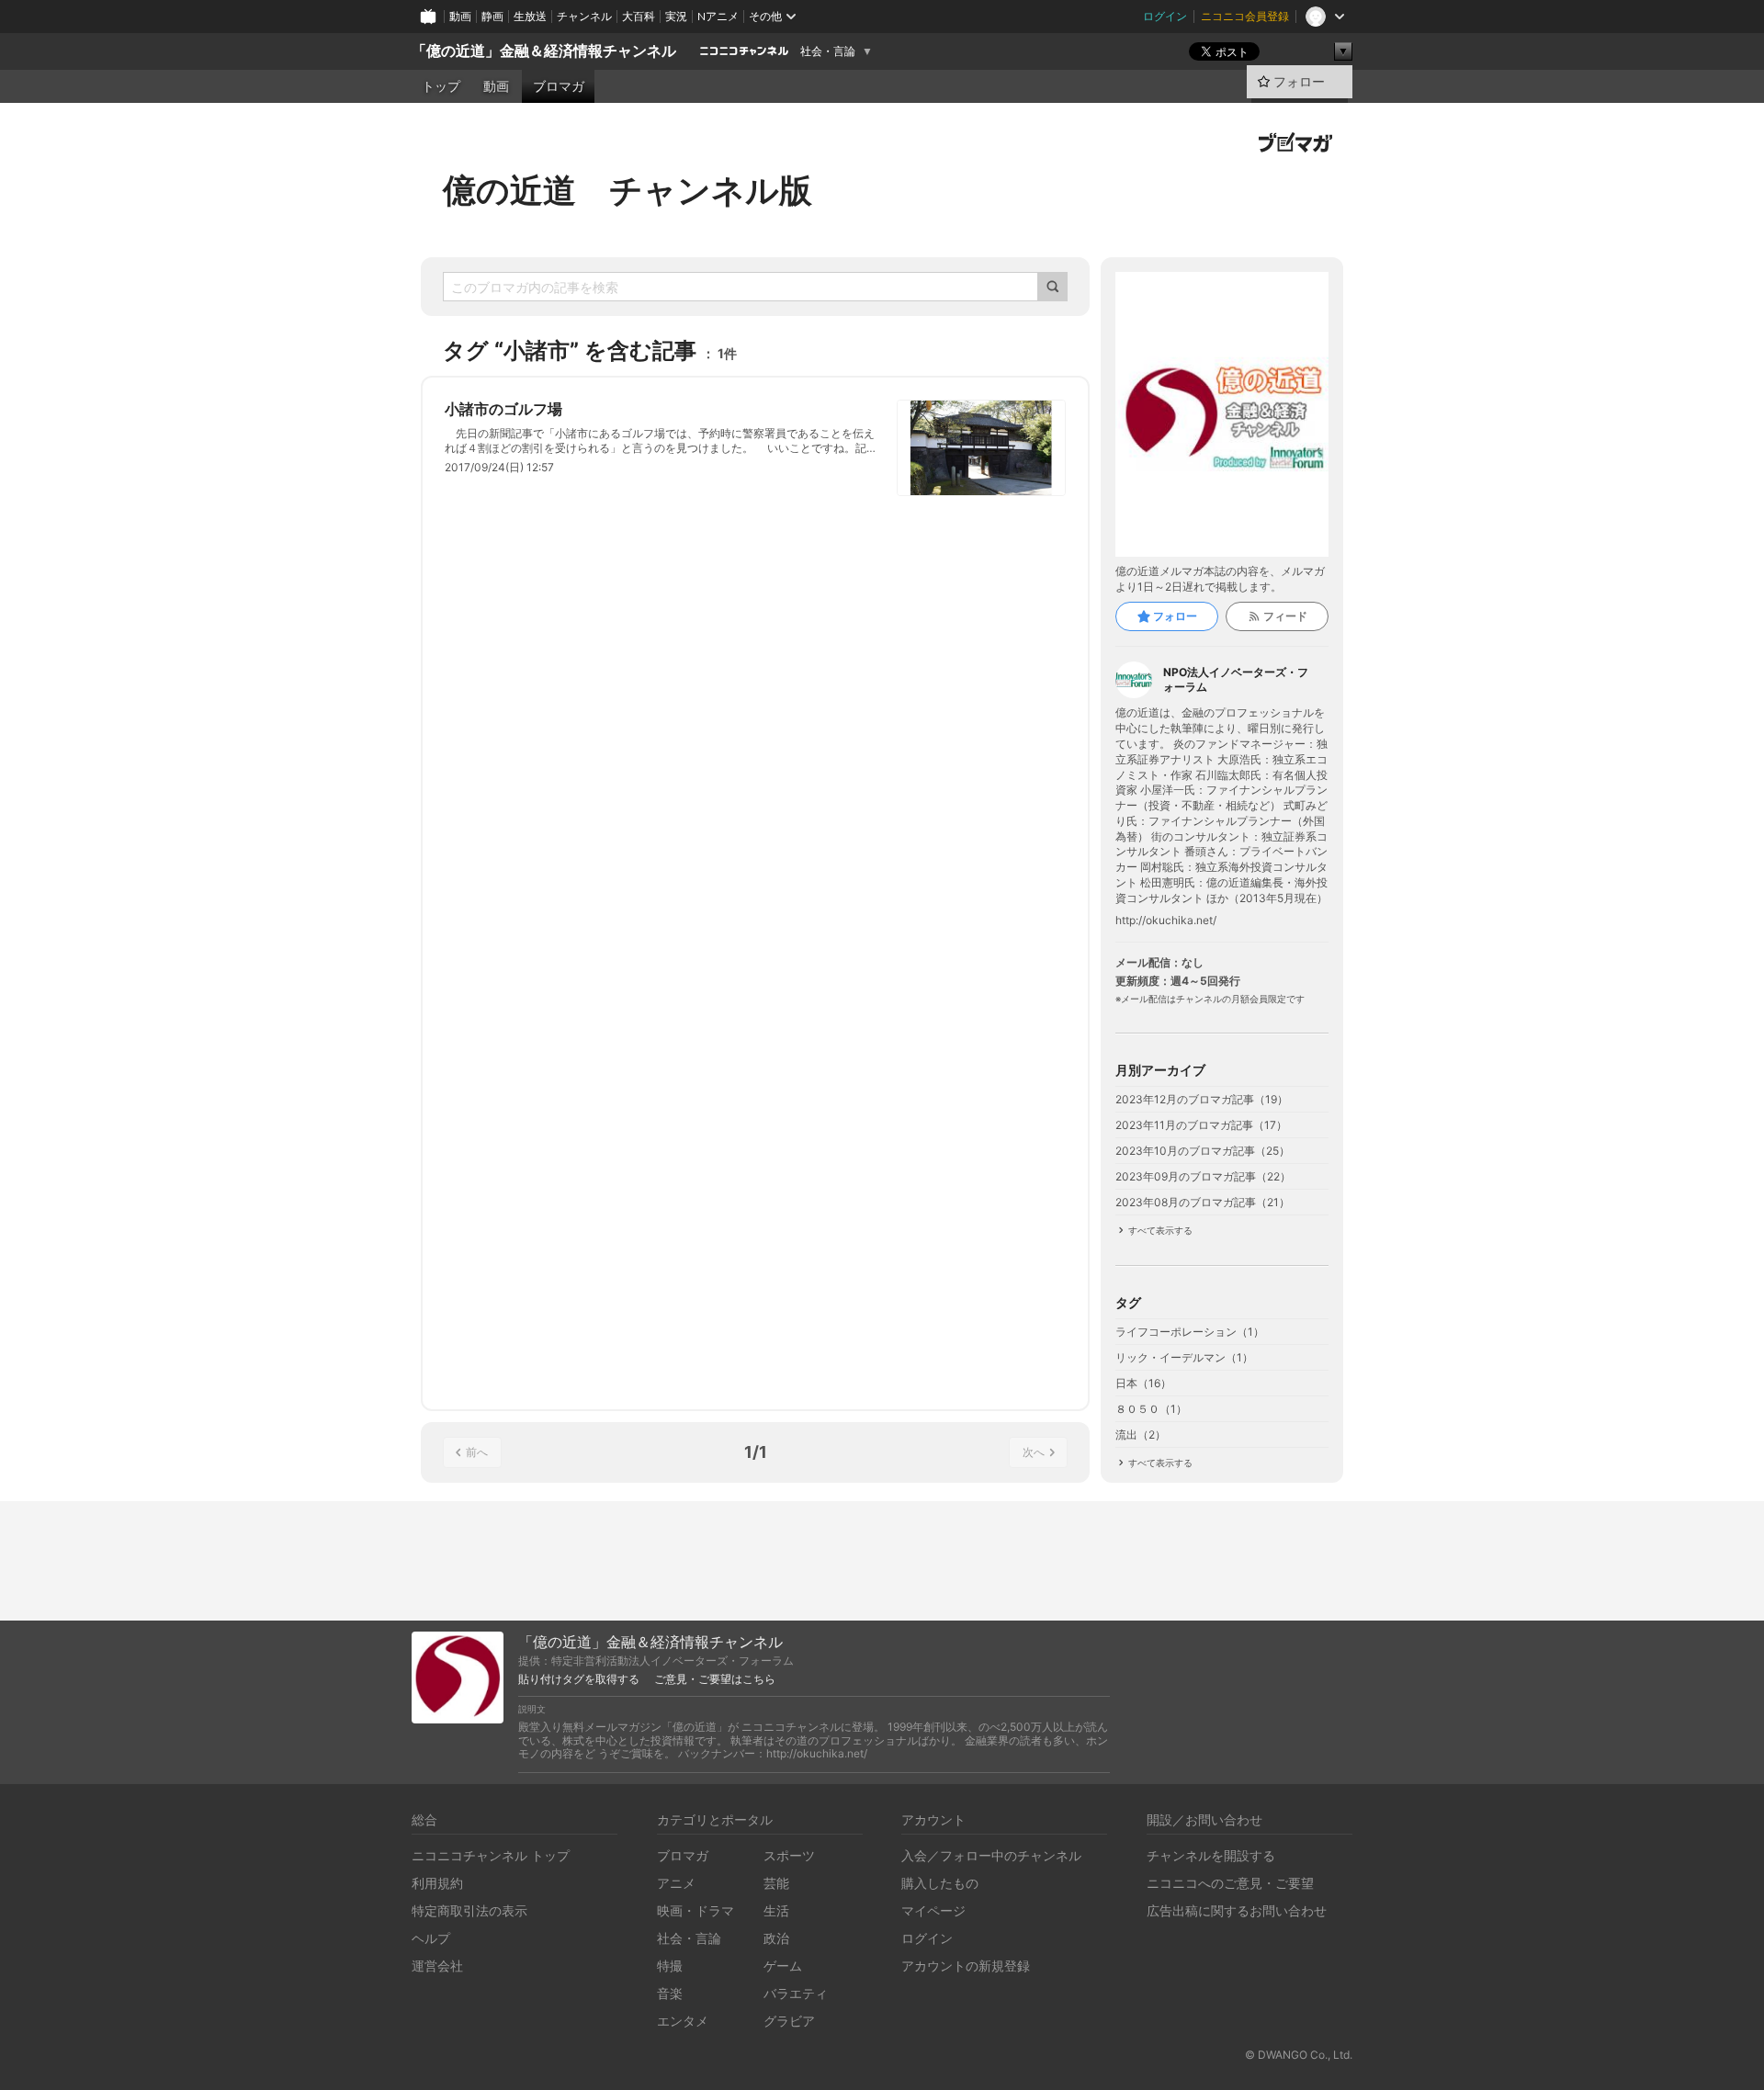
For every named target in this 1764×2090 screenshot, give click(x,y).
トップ (441, 86)
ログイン (1165, 16)
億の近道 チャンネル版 (628, 190)
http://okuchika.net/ (1166, 921)
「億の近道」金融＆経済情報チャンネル (544, 51)
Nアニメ (718, 16)
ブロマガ (559, 86)
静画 (492, 16)
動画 (460, 16)
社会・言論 (828, 51)
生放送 (530, 16)
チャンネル (584, 16)
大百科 (639, 16)
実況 (676, 16)
